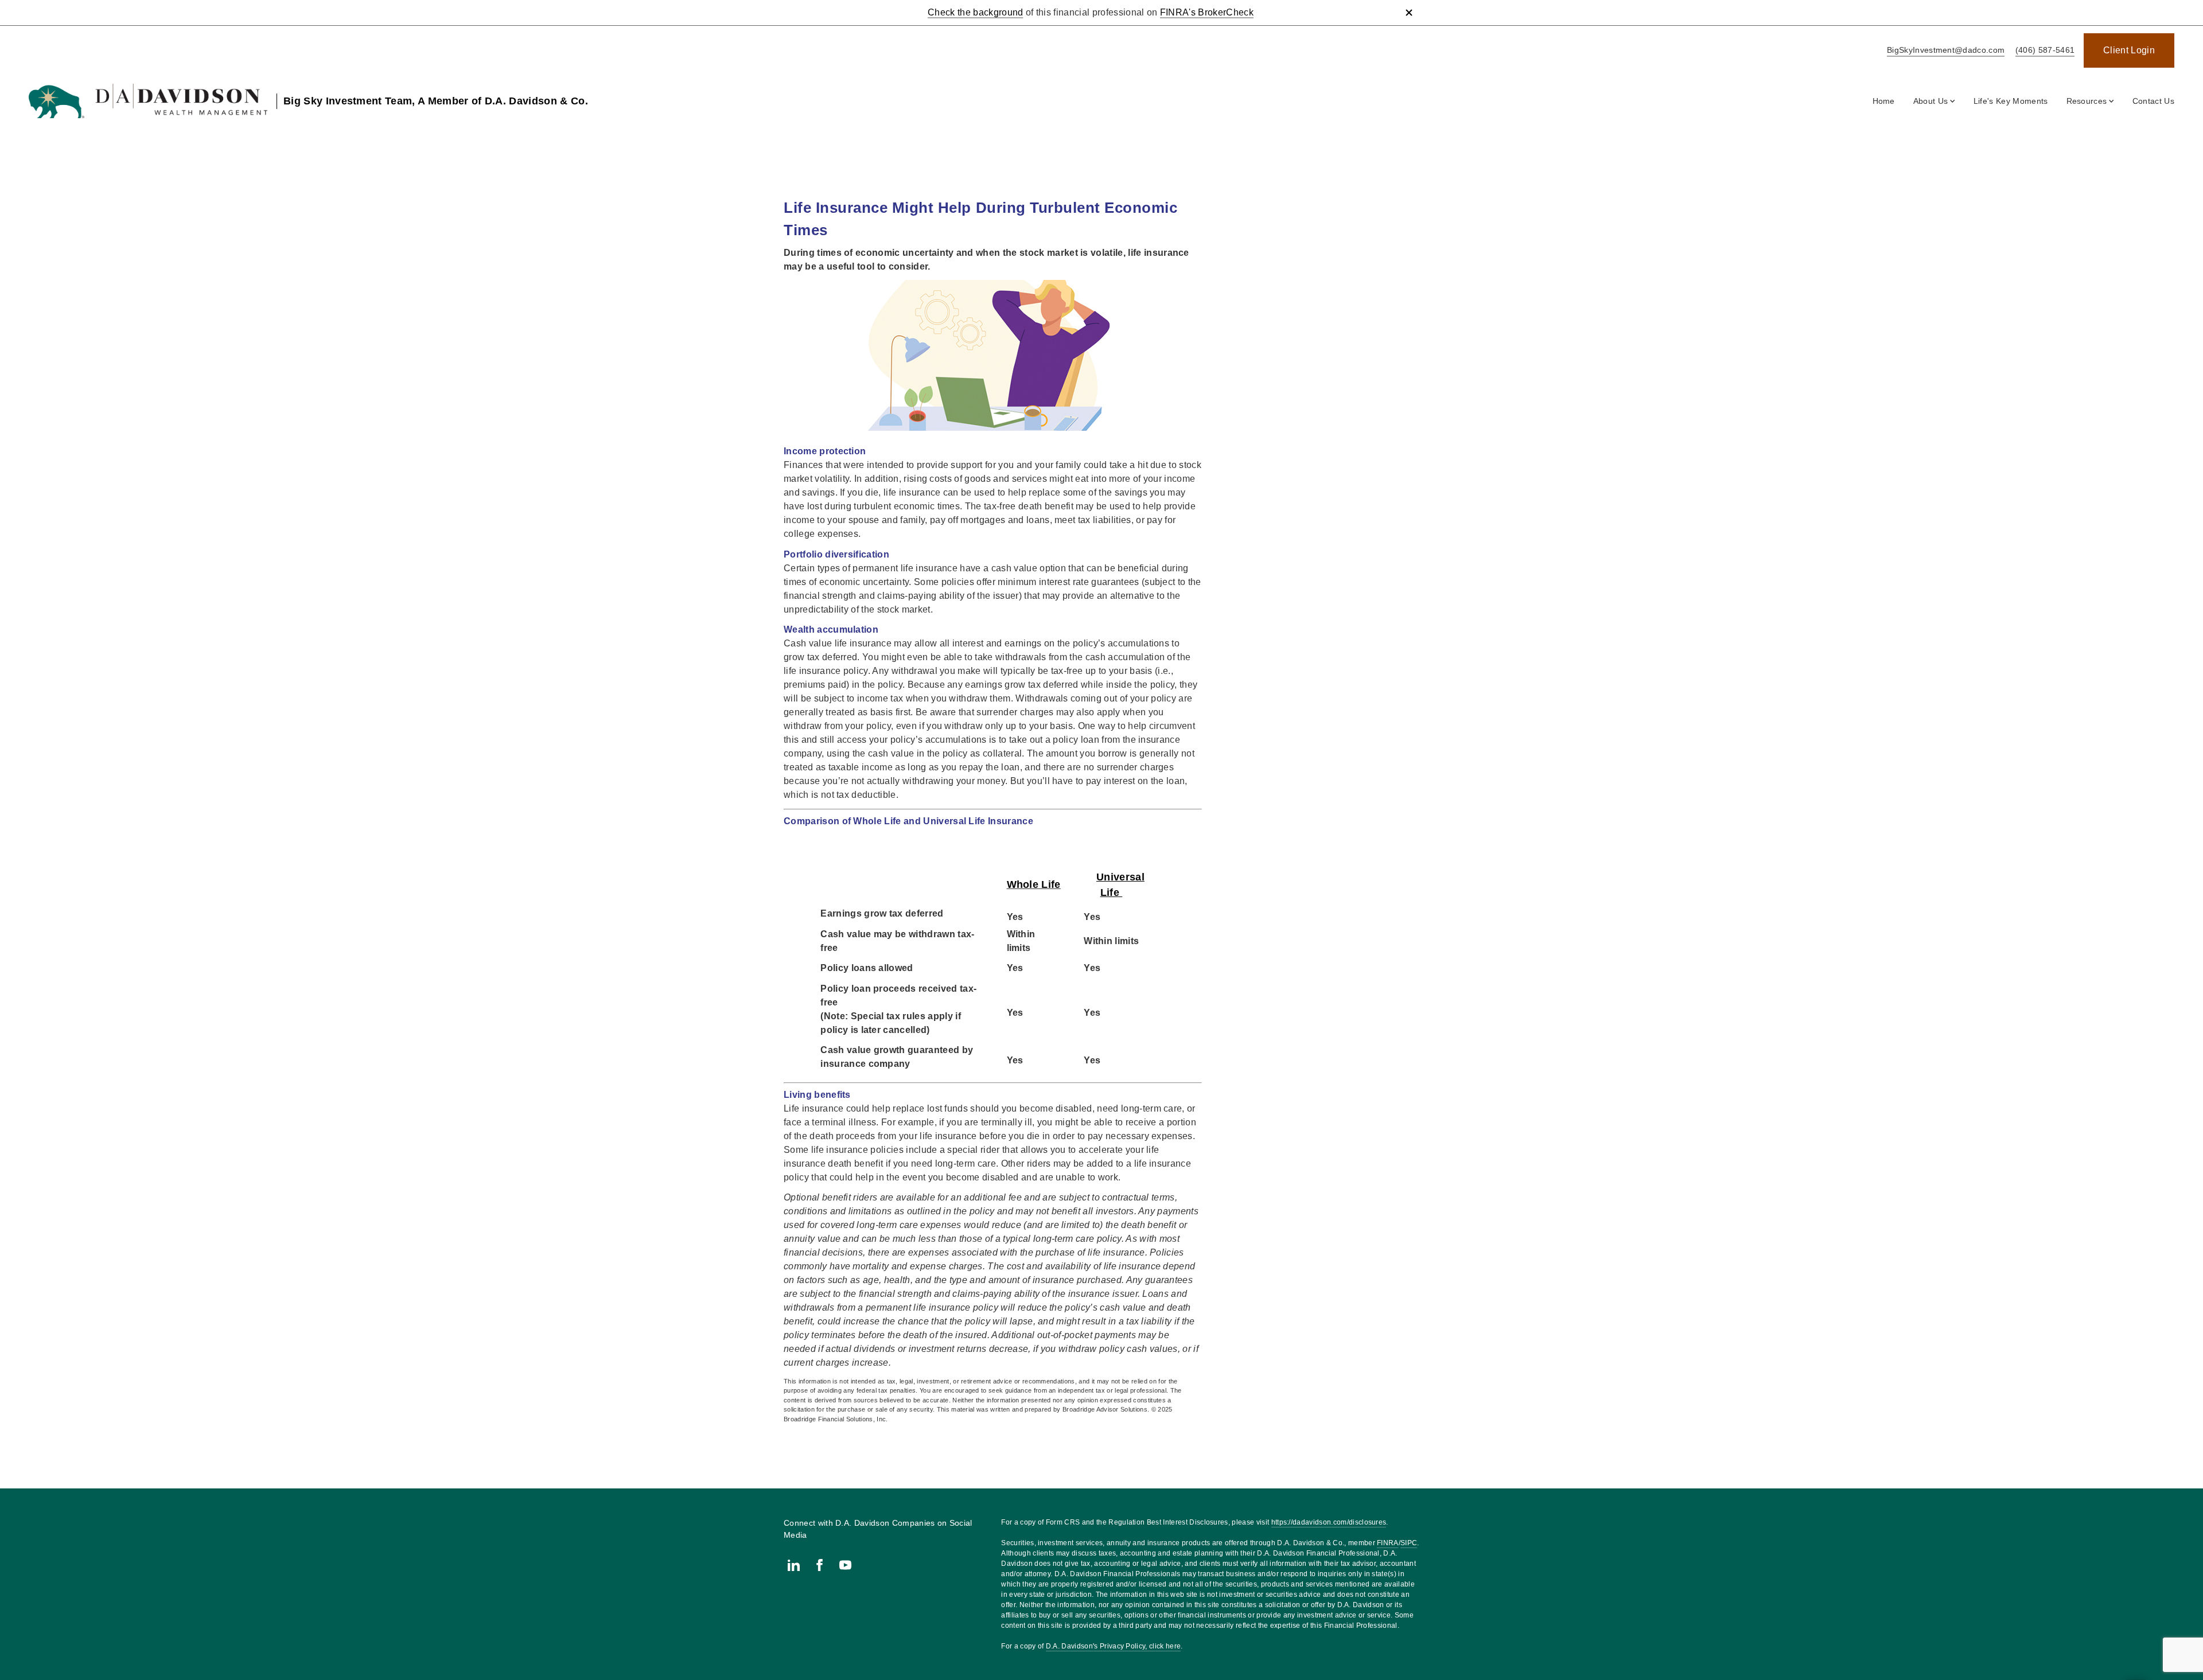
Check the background (975, 12)
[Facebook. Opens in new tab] (820, 1565)
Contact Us (2153, 101)
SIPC (1409, 1543)
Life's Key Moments (2011, 101)
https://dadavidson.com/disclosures (1329, 1522)
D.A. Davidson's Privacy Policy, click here (1113, 1646)
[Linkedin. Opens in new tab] (794, 1565)
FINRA (1388, 1543)
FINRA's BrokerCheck (1207, 12)
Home (1884, 101)
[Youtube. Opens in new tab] (845, 1565)
